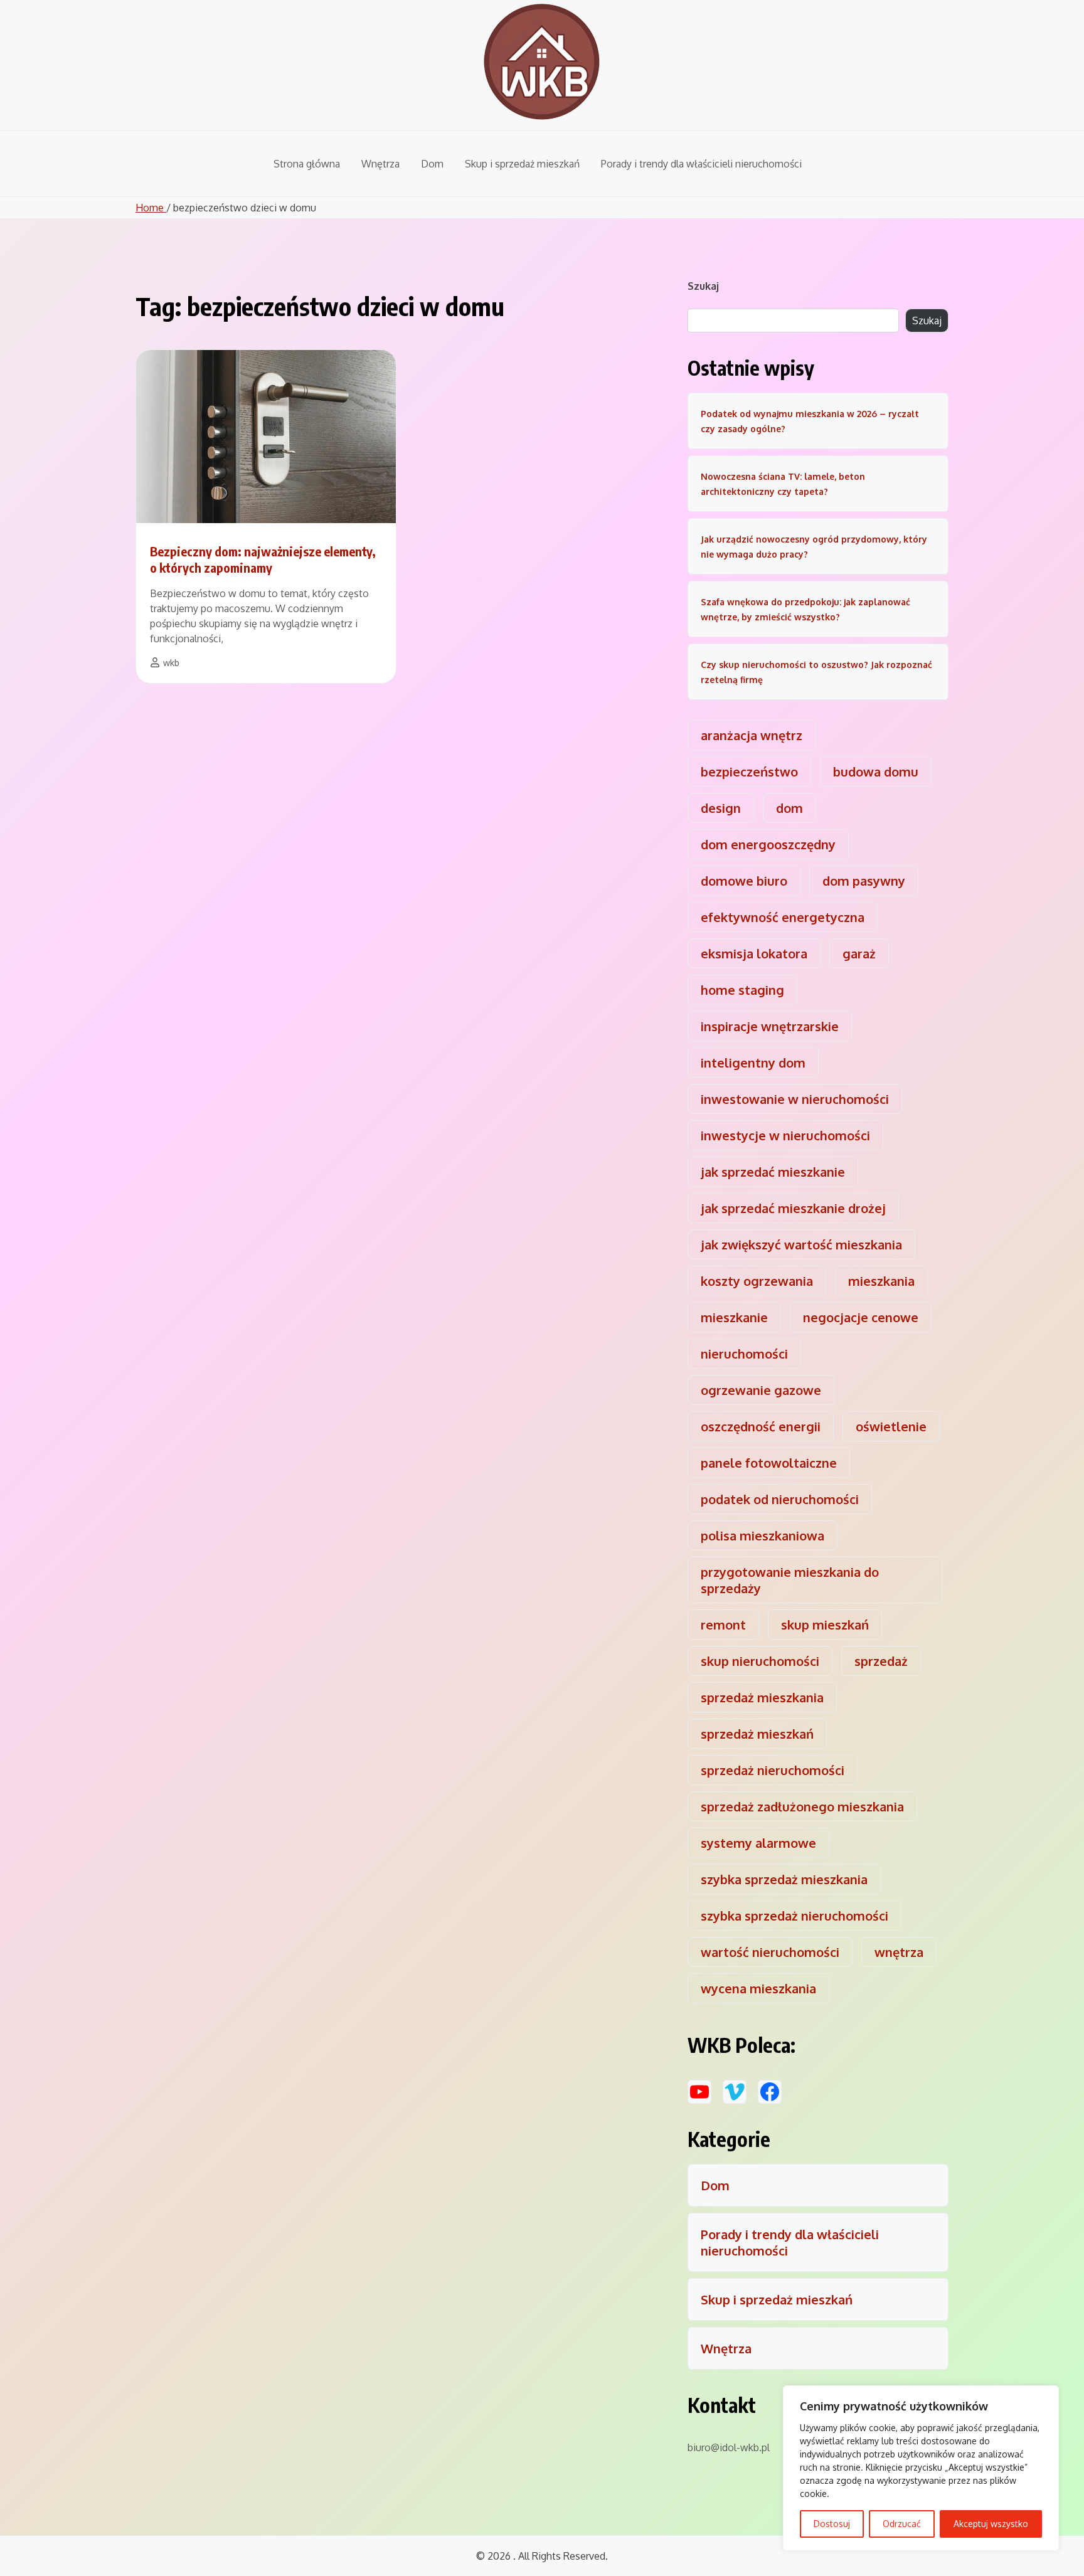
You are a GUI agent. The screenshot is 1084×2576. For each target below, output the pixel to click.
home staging (742, 990)
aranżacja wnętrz (752, 735)
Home (151, 208)
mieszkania (881, 1281)
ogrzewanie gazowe (761, 1390)
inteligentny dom (753, 1063)
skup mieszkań (825, 1625)
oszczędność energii (761, 1426)
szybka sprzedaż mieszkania (784, 1879)
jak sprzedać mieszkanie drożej (793, 1208)
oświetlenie (891, 1426)
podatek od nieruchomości (780, 1499)
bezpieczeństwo (749, 771)
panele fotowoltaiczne (769, 1463)
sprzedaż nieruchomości (773, 1770)
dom (789, 808)
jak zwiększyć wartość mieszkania (801, 1244)
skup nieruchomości (760, 1661)
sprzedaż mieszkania (762, 1697)
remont (723, 1625)
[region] (921, 2468)
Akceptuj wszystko (991, 2524)
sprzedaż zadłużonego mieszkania (802, 1806)
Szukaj (703, 286)
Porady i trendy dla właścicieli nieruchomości (701, 164)
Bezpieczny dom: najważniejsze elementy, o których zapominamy (263, 559)
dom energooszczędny (768, 844)
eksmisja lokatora (754, 953)
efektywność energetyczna (783, 917)
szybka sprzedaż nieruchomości (794, 1916)
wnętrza (899, 1952)
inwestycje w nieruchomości (785, 1135)
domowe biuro (744, 881)
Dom (432, 164)
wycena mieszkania (758, 1988)
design (721, 808)
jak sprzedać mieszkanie (773, 1172)
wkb (171, 663)
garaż (859, 953)
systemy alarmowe (758, 1843)
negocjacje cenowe (861, 1317)
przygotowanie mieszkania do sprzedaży (790, 1580)
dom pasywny (864, 881)
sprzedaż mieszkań (757, 1734)
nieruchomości (744, 1354)
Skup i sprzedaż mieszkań (522, 164)
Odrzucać (902, 2524)
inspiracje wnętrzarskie (770, 1026)
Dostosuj (832, 2524)
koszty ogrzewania (757, 1281)
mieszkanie (734, 1317)
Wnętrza (380, 164)
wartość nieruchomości (770, 1952)
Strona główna (307, 164)
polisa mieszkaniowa (763, 1535)
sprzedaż (881, 1661)
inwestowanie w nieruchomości (795, 1099)
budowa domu (876, 771)
